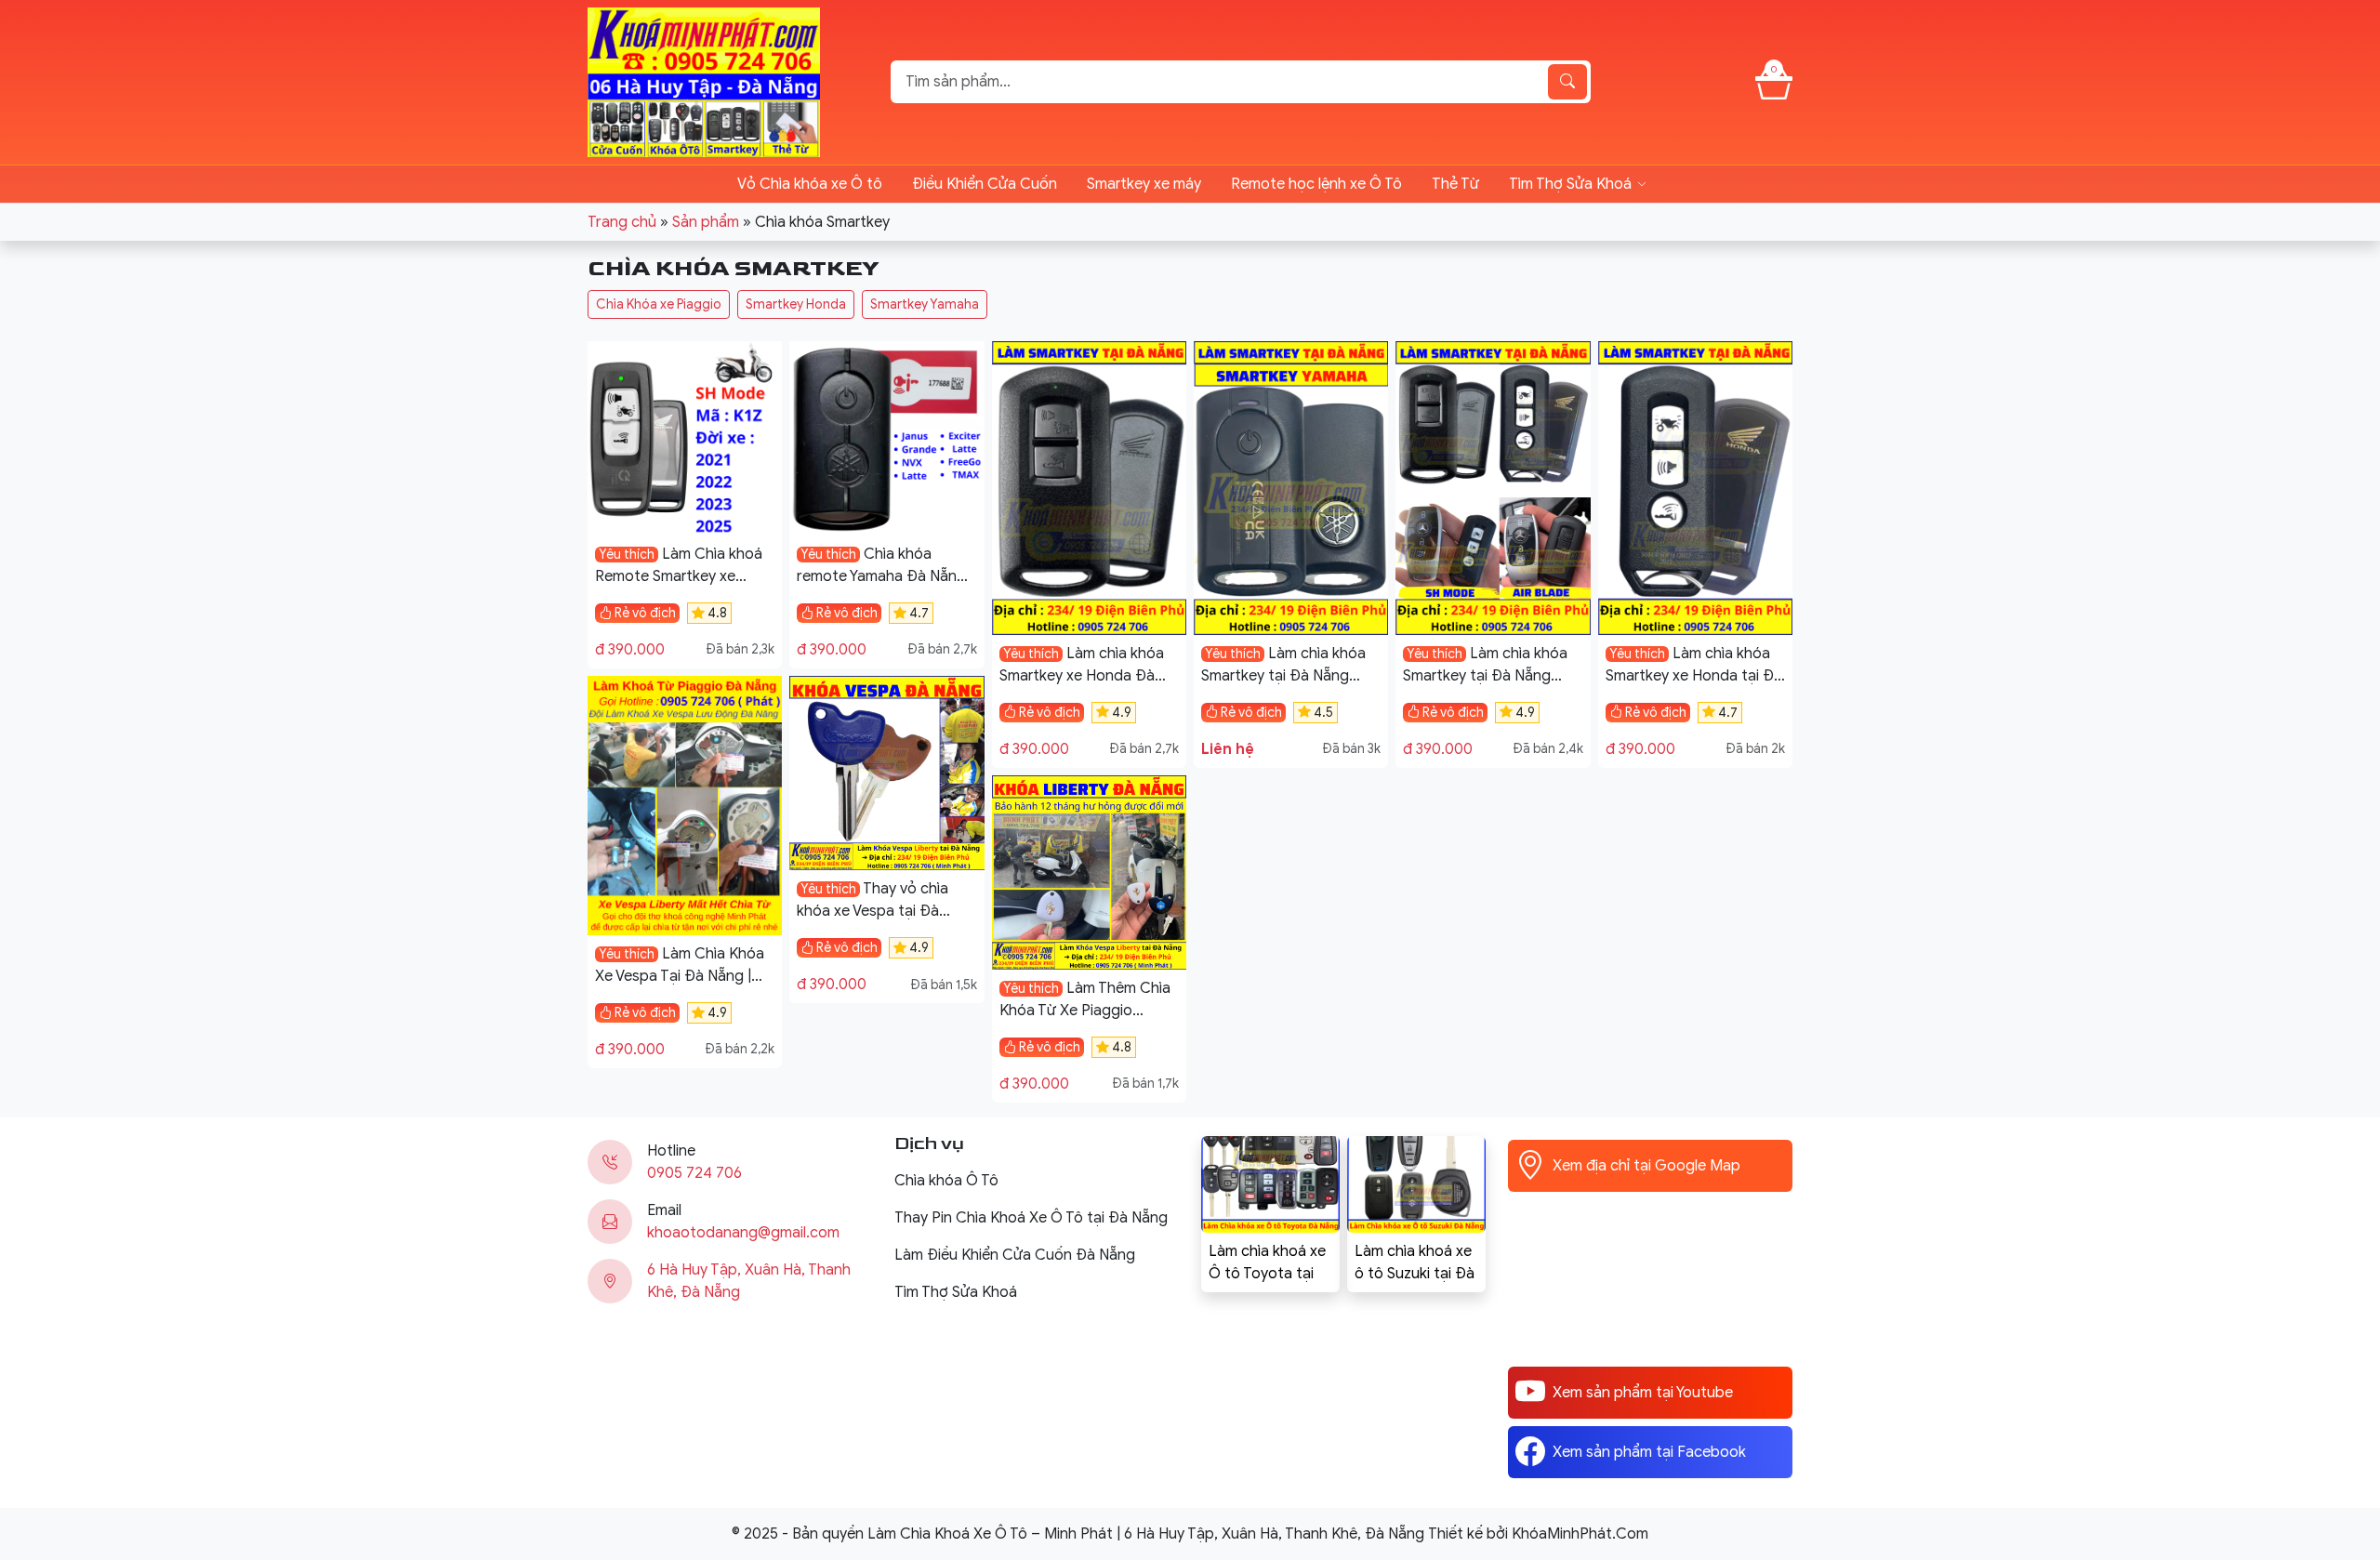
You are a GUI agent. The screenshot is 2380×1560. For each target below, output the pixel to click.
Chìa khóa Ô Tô (946, 1181)
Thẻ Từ (1455, 184)
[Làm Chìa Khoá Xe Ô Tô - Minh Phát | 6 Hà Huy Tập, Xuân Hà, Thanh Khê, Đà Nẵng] (704, 81)
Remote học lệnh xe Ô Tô (1316, 184)
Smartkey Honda (796, 304)
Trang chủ (622, 222)
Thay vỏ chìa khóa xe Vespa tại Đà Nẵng (873, 911)
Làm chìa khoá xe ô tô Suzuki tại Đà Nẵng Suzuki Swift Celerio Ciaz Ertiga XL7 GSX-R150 (1415, 1263)
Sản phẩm (706, 222)
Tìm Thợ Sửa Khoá (1570, 184)
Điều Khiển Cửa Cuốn (985, 184)
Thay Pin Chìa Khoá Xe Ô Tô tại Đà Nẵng (1031, 1218)
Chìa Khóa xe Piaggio (659, 304)
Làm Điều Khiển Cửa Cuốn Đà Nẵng (1015, 1255)
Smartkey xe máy (1144, 184)
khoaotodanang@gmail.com (743, 1233)
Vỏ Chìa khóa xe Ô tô (810, 184)
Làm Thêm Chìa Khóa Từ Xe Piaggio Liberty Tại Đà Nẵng (1085, 1011)
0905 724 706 (694, 1173)
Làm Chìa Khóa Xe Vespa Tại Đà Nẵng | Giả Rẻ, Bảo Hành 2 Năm (680, 976)
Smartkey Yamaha (925, 304)
